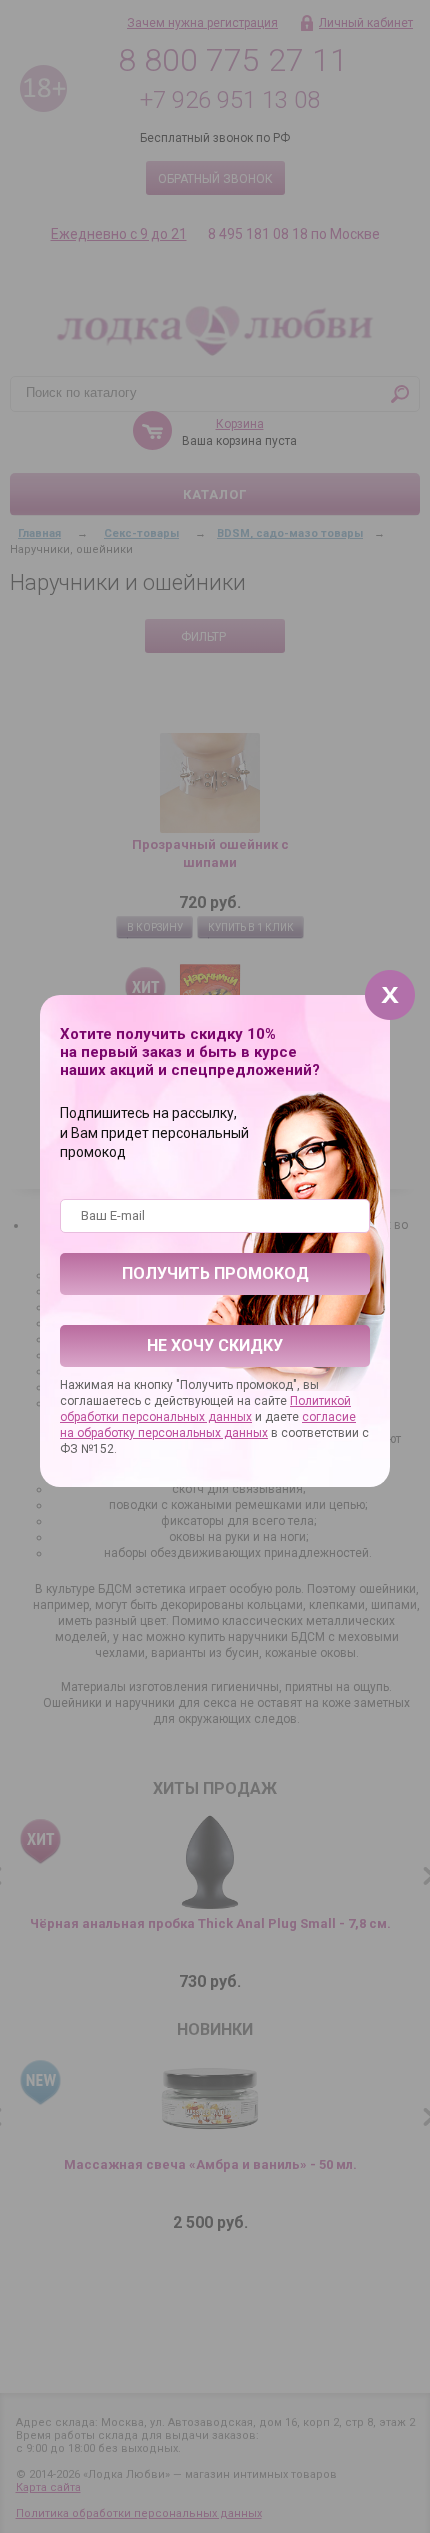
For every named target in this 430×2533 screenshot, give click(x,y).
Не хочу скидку (215, 1345)
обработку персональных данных (172, 1433)
